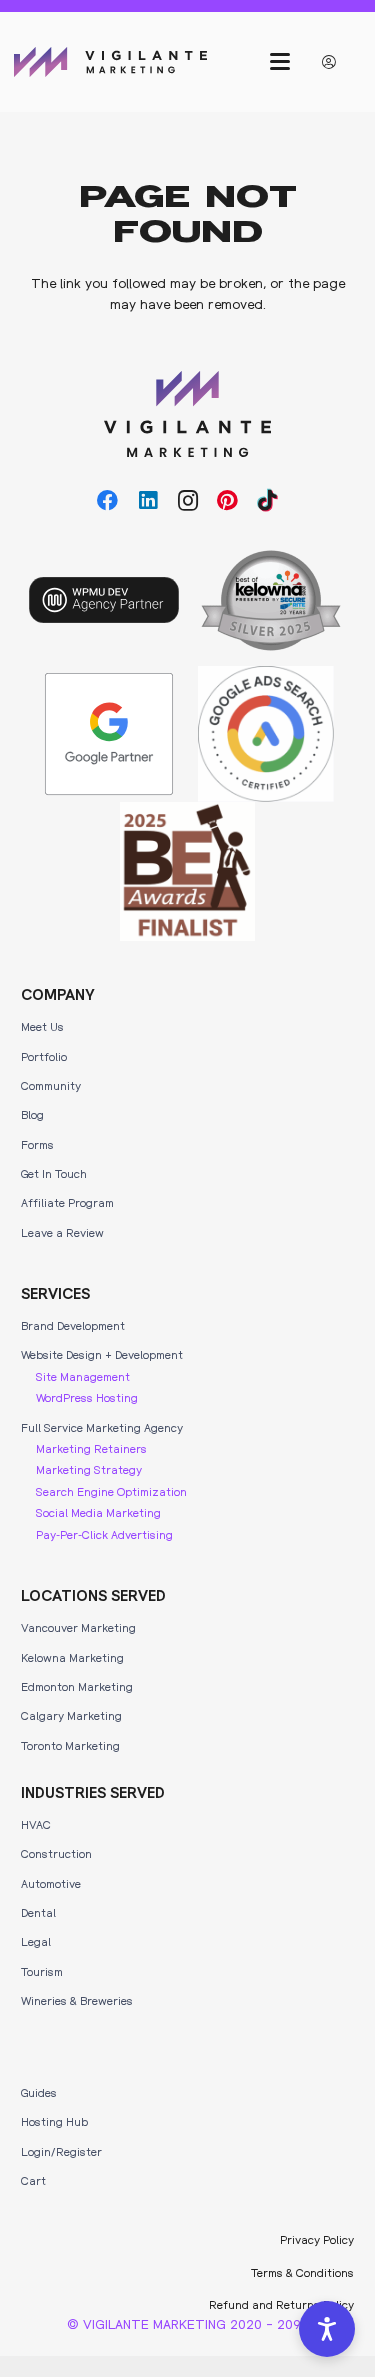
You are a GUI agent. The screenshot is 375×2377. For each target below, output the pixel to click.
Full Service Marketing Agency (102, 1427)
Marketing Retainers (91, 1448)
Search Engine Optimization (111, 1491)
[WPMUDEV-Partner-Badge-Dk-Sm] (104, 600)
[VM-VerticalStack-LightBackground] (187, 414)
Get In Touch (54, 1173)
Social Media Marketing (98, 1512)
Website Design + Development (102, 1354)
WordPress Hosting (87, 1397)
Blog (32, 1114)
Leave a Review (62, 1232)
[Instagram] (188, 501)
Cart (33, 2180)
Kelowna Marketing (72, 1657)
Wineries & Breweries (77, 2000)
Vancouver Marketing (78, 1627)
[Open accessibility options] (327, 2329)
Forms (37, 1144)
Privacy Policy (317, 2239)
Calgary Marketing (71, 1715)
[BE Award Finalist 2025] (188, 871)
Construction (56, 1853)
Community (51, 1085)
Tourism (42, 1971)
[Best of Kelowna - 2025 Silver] (271, 600)
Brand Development (73, 1325)
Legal (36, 1941)
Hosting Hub (54, 2121)
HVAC (36, 1824)
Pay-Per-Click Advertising (104, 1534)
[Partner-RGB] (109, 734)
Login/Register (61, 2151)
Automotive (51, 1883)
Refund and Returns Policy (281, 2304)
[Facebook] (108, 501)
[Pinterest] (228, 501)
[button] (279, 62)
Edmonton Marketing (77, 1686)
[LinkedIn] (148, 501)
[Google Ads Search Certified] (266, 733)
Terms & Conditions (302, 2272)
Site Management (83, 1376)
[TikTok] (268, 501)
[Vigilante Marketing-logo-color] (110, 62)
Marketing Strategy (89, 1469)
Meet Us (42, 1026)
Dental (38, 1912)
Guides (39, 2092)
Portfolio (44, 1056)
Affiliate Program (67, 1202)
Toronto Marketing (70, 1745)
